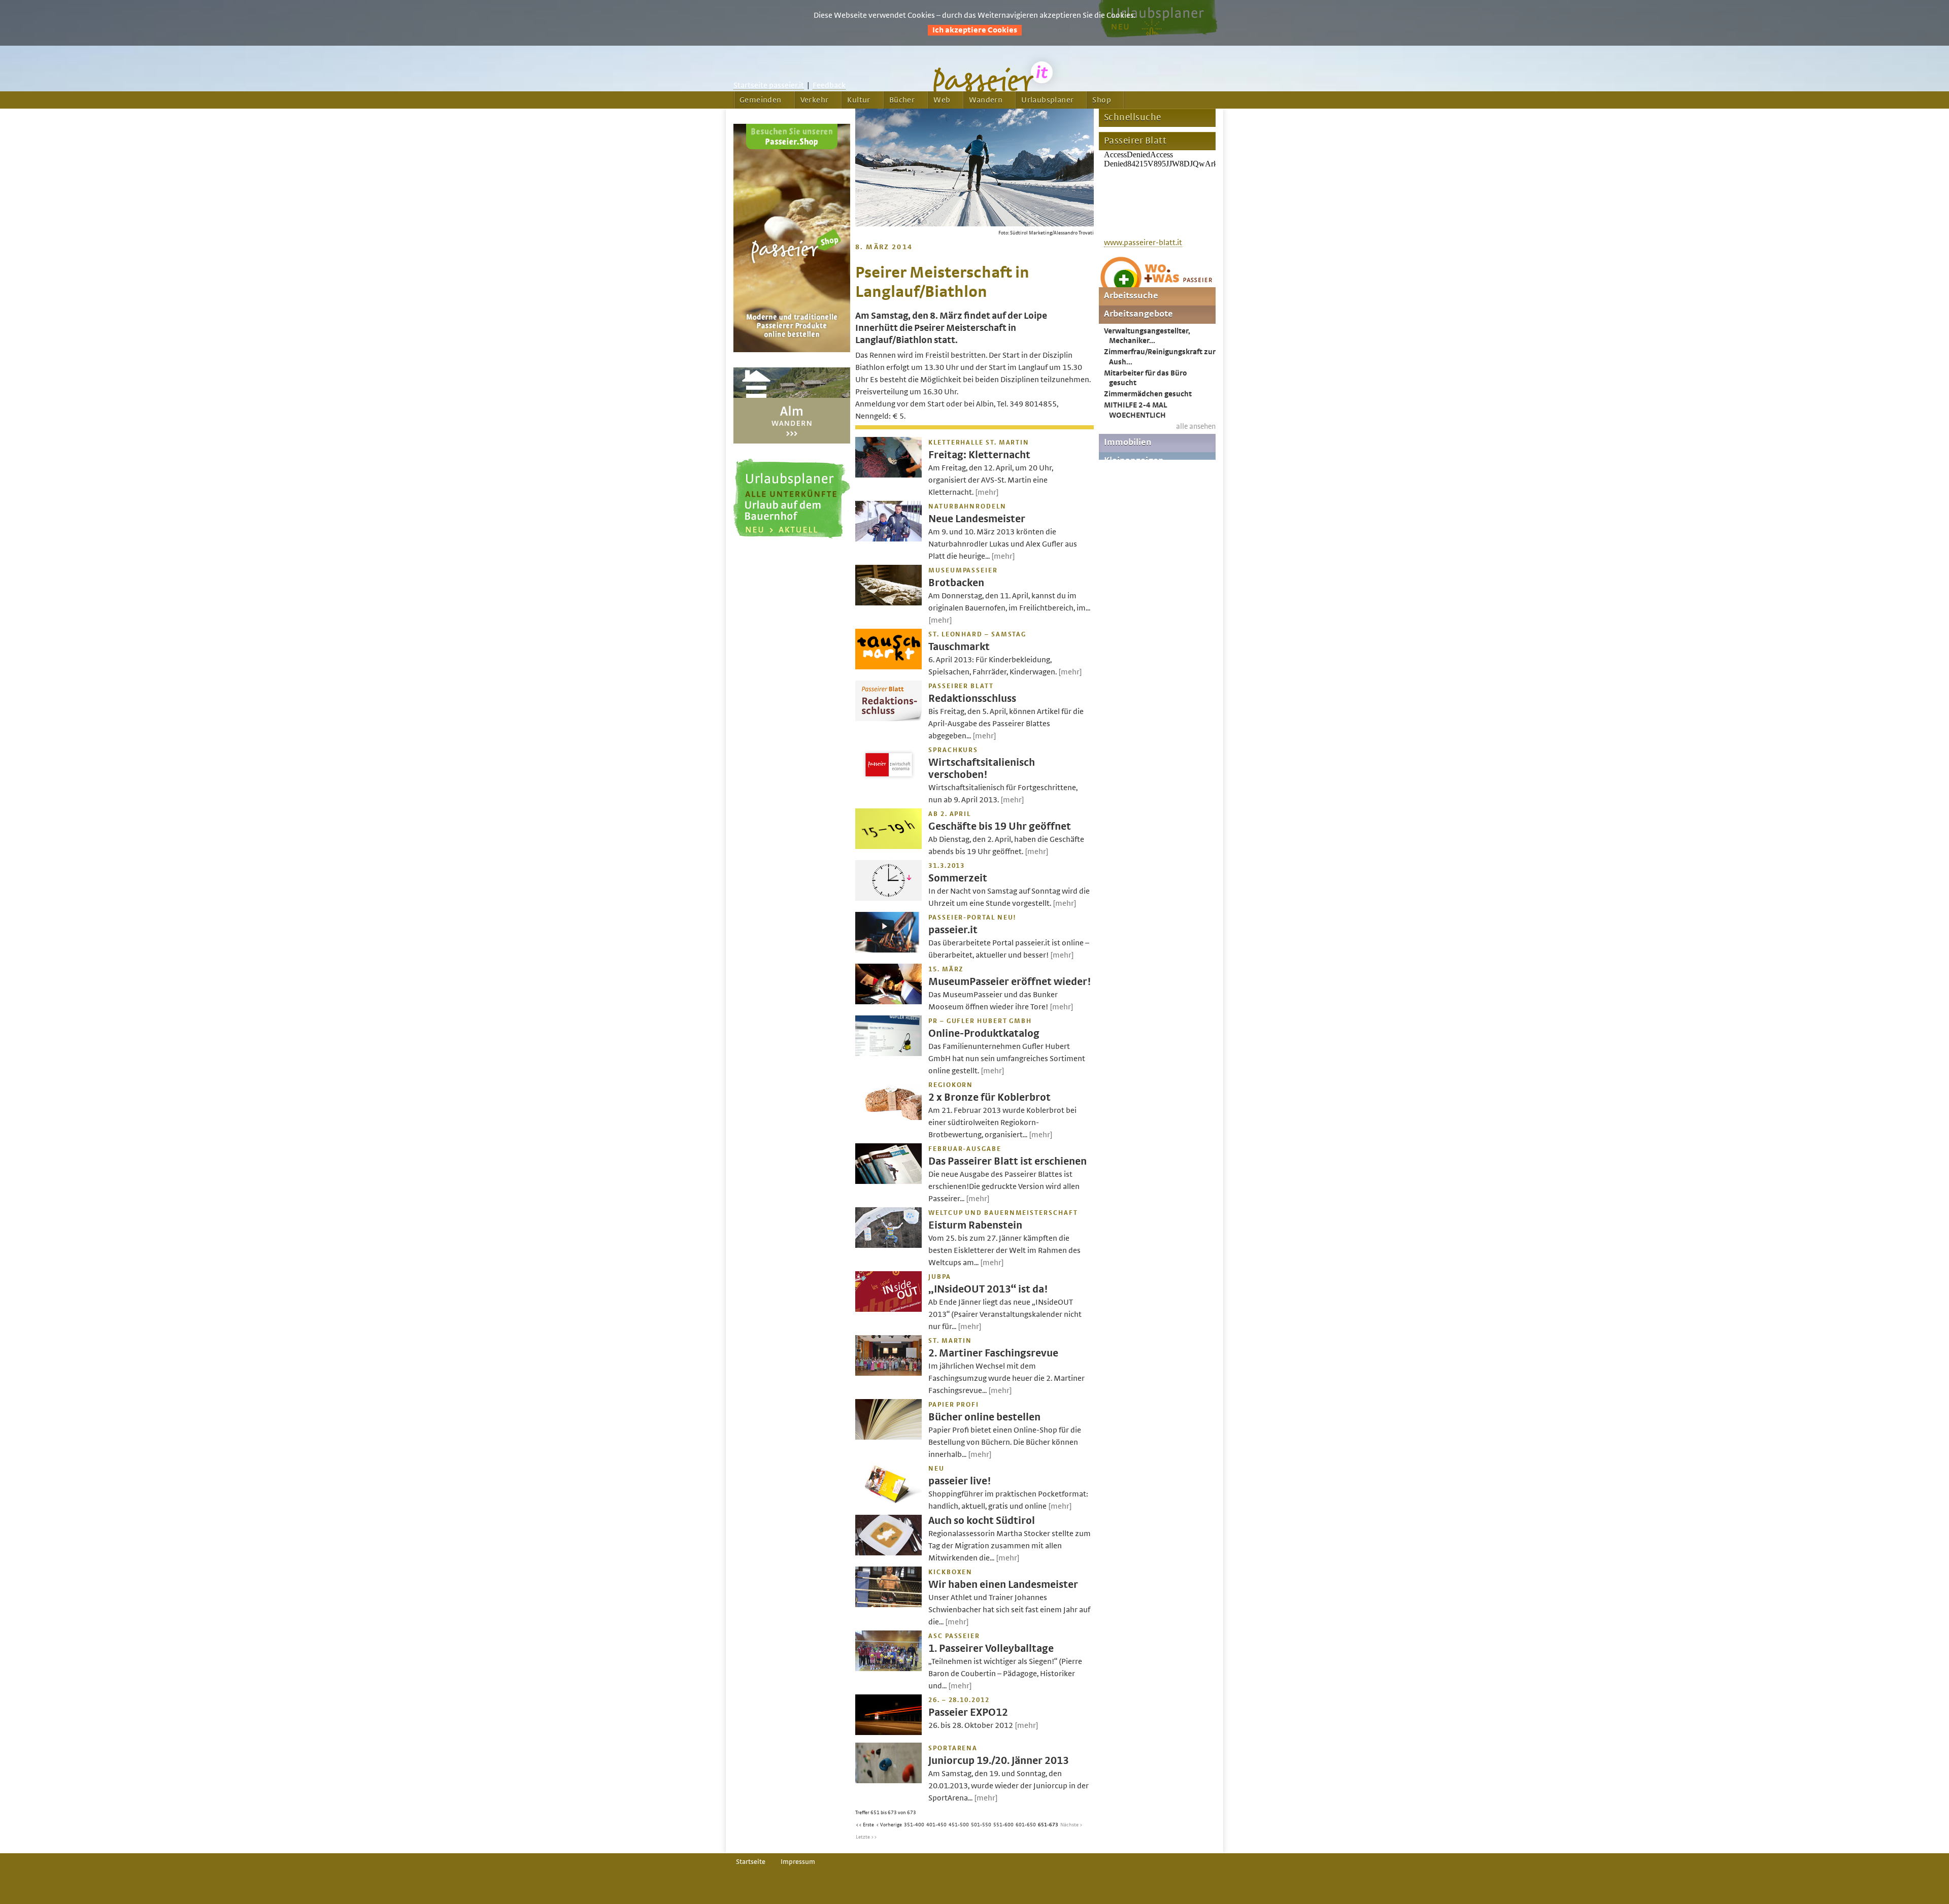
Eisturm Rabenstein (975, 1225)
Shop (1102, 100)
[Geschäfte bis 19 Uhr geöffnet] (888, 846)
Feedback (829, 85)
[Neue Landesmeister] (888, 539)
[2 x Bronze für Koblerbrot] (888, 1117)
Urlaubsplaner (1047, 100)
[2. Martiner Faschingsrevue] (888, 1373)
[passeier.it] (888, 950)
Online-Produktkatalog (984, 1033)
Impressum (798, 1862)
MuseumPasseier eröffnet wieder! (1010, 982)
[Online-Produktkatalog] (888, 1053)
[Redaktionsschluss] (888, 719)
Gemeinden (761, 100)
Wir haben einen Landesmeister (1003, 1585)
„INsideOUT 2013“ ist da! (988, 1289)
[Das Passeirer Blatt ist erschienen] (888, 1181)
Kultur (859, 100)
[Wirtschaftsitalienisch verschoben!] (888, 783)
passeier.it (953, 930)
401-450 (936, 1825)
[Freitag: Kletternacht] (888, 475)
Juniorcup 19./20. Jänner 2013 (999, 1761)
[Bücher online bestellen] (888, 1437)
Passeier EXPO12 (968, 1712)
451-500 (959, 1825)
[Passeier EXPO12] (888, 1732)
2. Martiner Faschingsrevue (993, 1353)
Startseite (751, 1862)
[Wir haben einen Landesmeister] (888, 1605)
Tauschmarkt (959, 647)
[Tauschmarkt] (888, 667)
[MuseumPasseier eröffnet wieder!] (888, 1002)
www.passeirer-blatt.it (1143, 243)
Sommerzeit (958, 878)
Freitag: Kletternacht (979, 455)
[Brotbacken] (888, 603)
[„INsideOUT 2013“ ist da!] (888, 1309)
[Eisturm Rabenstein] (888, 1245)
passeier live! (960, 1481)
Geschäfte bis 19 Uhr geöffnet (1000, 826)
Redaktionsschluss (972, 699)
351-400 (914, 1825)
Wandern (986, 100)
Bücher (902, 100)
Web (942, 100)
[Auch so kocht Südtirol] (888, 1553)
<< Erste (865, 1825)
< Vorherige (889, 1825)
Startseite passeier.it (769, 85)
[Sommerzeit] (888, 898)
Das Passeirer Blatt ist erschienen (1007, 1161)
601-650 (1026, 1825)
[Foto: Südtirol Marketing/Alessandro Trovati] (974, 224)
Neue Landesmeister (977, 519)
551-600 (1003, 1825)
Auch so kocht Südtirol (982, 1521)
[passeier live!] (888, 1501)
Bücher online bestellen (984, 1417)
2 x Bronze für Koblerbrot (989, 1097)
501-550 (981, 1825)
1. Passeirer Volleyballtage (991, 1648)
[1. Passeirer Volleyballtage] (888, 1669)
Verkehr (815, 100)
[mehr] (987, 492)
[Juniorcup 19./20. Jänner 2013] (888, 1781)
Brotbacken (956, 583)
